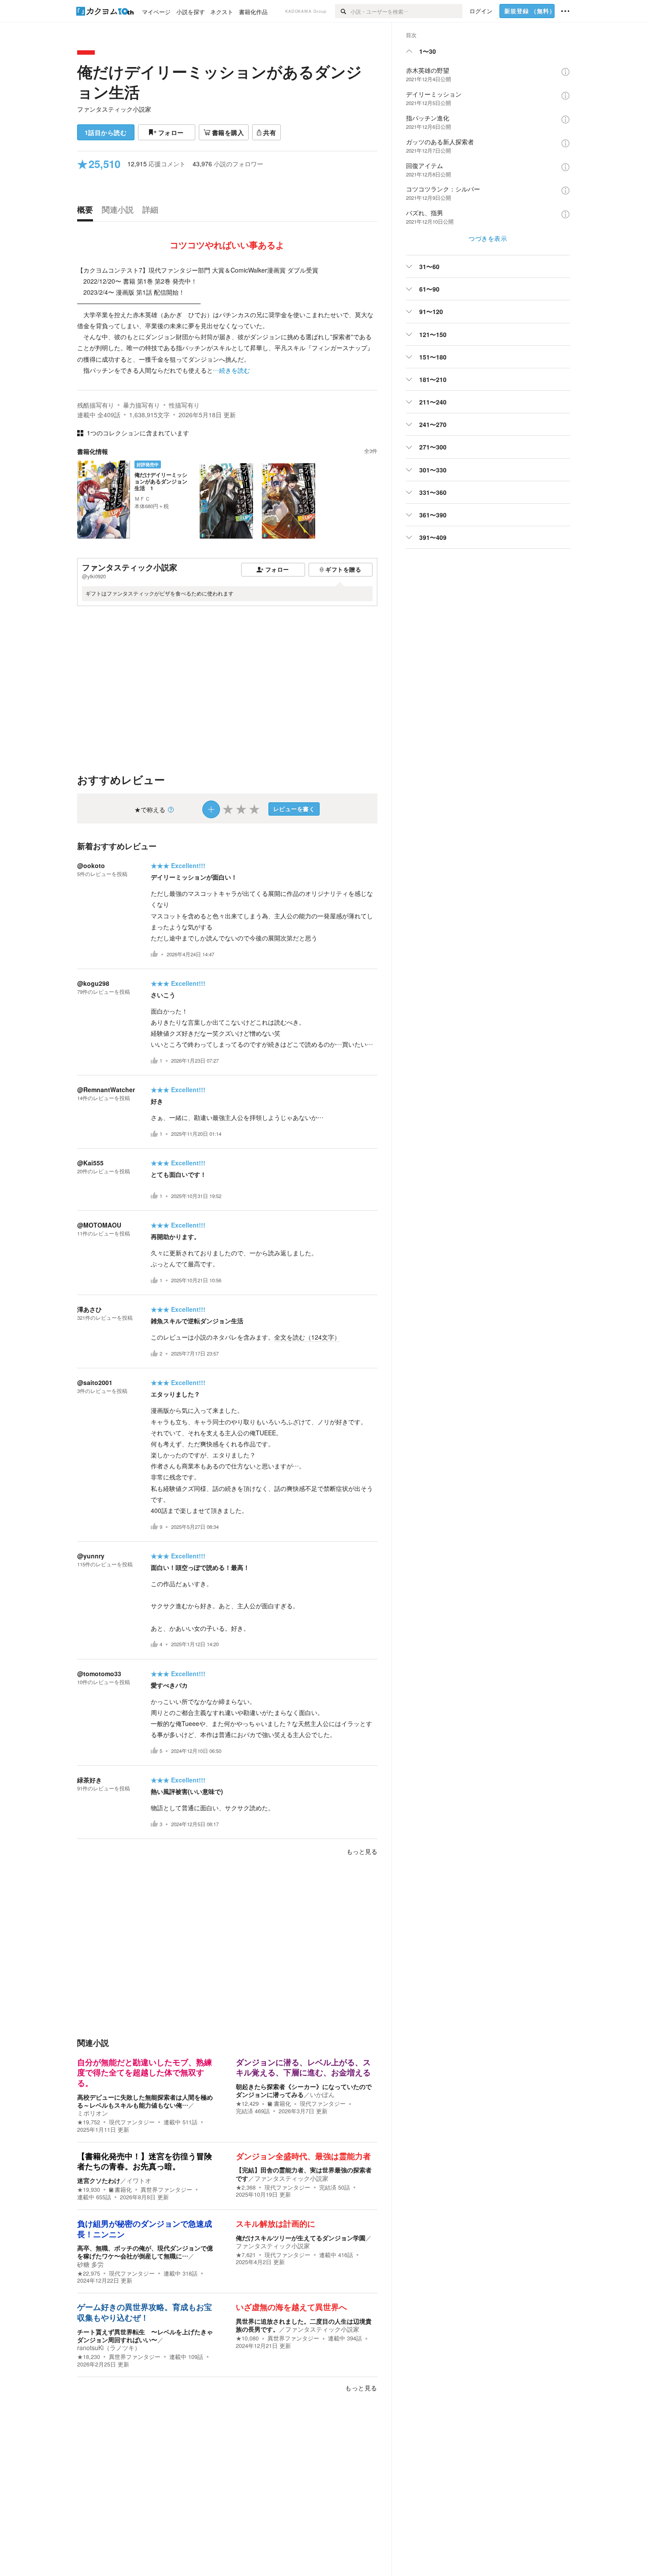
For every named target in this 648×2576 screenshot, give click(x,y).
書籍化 (282, 2104)
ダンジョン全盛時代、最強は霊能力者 (303, 2157)
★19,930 (89, 2190)
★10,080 (247, 2338)
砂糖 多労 (90, 2264)
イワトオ (139, 2180)
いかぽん (322, 2094)
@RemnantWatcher (106, 1090)
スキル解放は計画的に (276, 2224)
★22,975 (89, 2273)
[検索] (343, 11)
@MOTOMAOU (99, 1225)
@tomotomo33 (99, 1674)
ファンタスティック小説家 (114, 109)
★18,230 (89, 2357)
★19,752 (89, 2122)
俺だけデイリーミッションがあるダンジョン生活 (220, 82)
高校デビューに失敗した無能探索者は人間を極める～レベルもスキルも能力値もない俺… (145, 2101)
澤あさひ (89, 1309)
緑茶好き (89, 1780)
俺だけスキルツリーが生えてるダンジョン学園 (301, 2238)
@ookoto (91, 865)
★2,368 (246, 2187)
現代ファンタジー (132, 2122)
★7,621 (246, 2255)
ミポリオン (93, 2113)
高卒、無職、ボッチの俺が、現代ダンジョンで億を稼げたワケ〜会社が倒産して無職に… (145, 2252)
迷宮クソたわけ (99, 2180)
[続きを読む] (227, 320)
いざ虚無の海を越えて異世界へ (291, 2307)
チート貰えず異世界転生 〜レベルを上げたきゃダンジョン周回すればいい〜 (145, 2336)
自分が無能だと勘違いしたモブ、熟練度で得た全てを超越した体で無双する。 (145, 2073)
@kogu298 (93, 983)
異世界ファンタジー (166, 2190)
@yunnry (91, 1556)
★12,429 (247, 2104)
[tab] (87, 212)
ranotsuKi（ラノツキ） (109, 2348)
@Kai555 (90, 1163)
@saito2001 (95, 1382)
